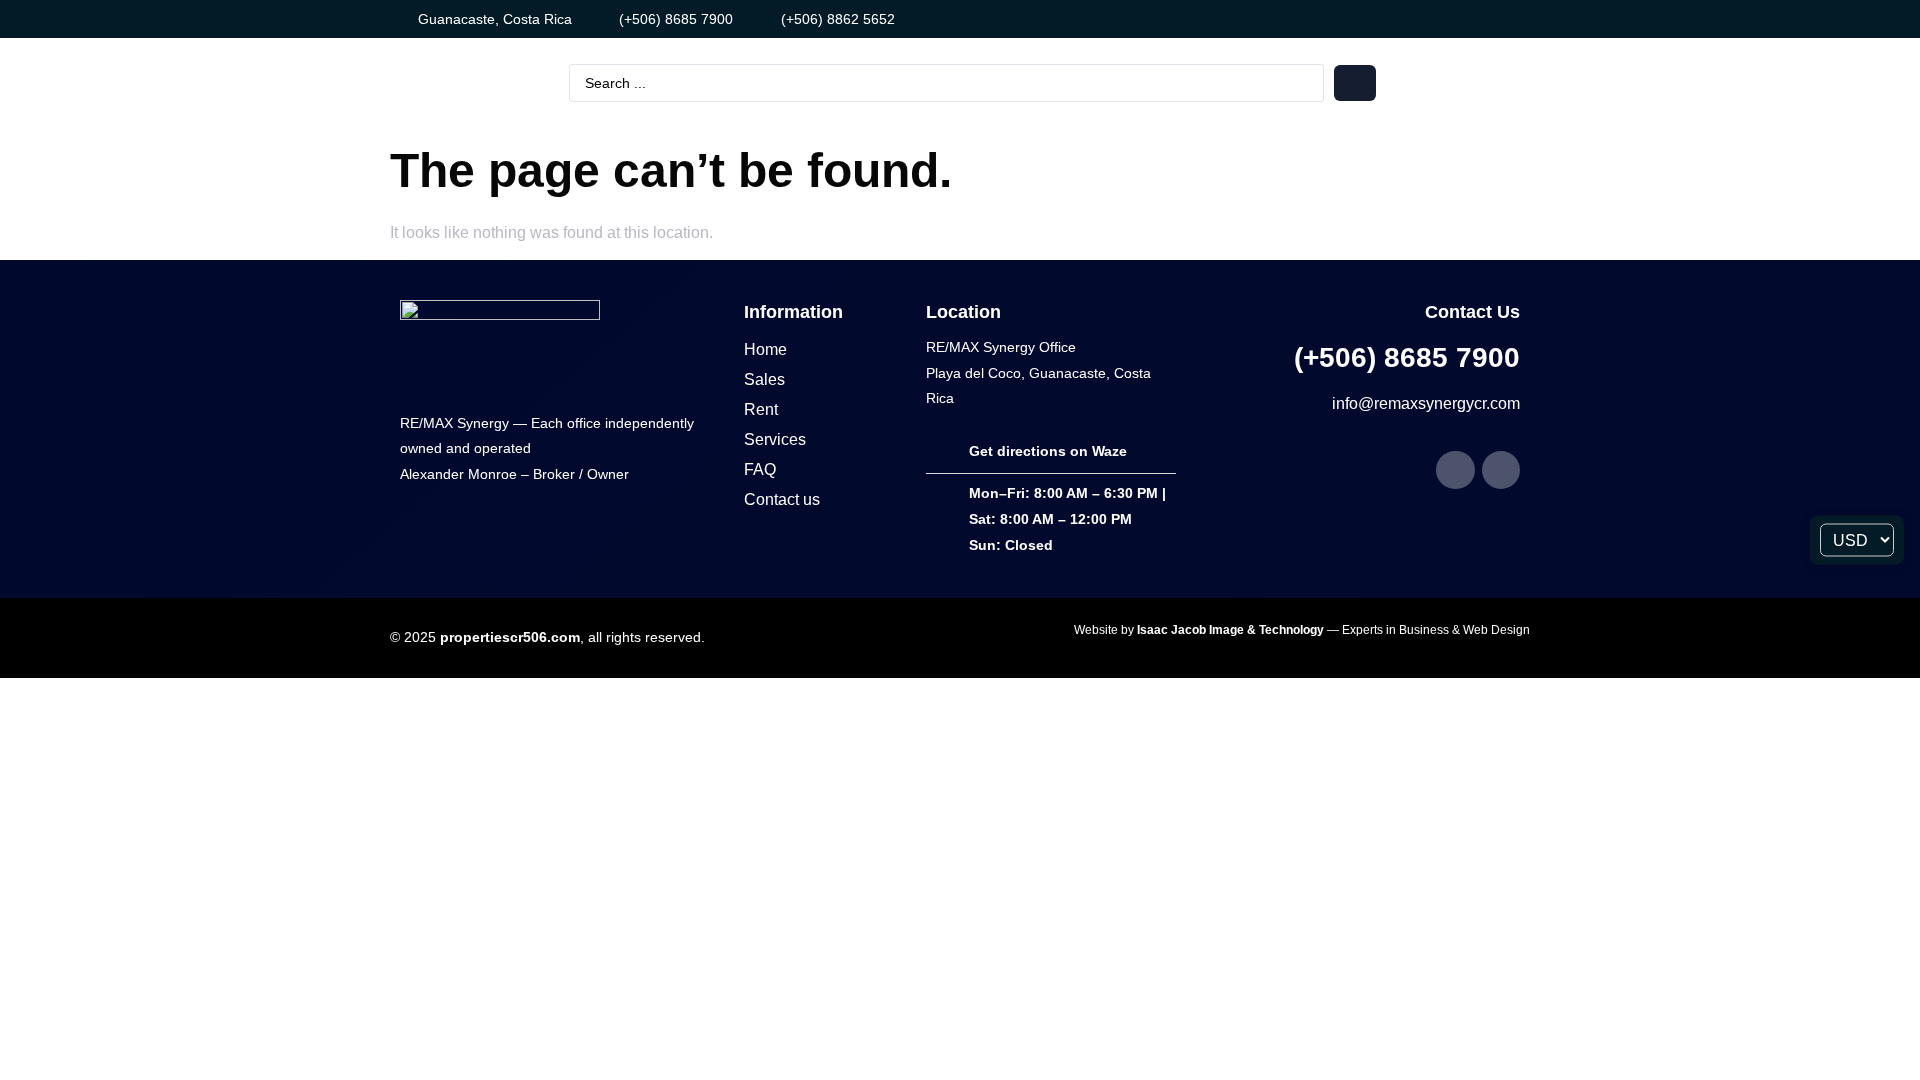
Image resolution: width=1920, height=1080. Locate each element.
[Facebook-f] (1435, 19)
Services (775, 439)
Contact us (782, 499)
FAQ (760, 469)
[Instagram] (1468, 19)
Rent (761, 409)
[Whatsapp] (1501, 19)
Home (765, 349)
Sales (764, 379)
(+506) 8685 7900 (1407, 357)
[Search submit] (1355, 83)
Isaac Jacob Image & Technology (1232, 630)
